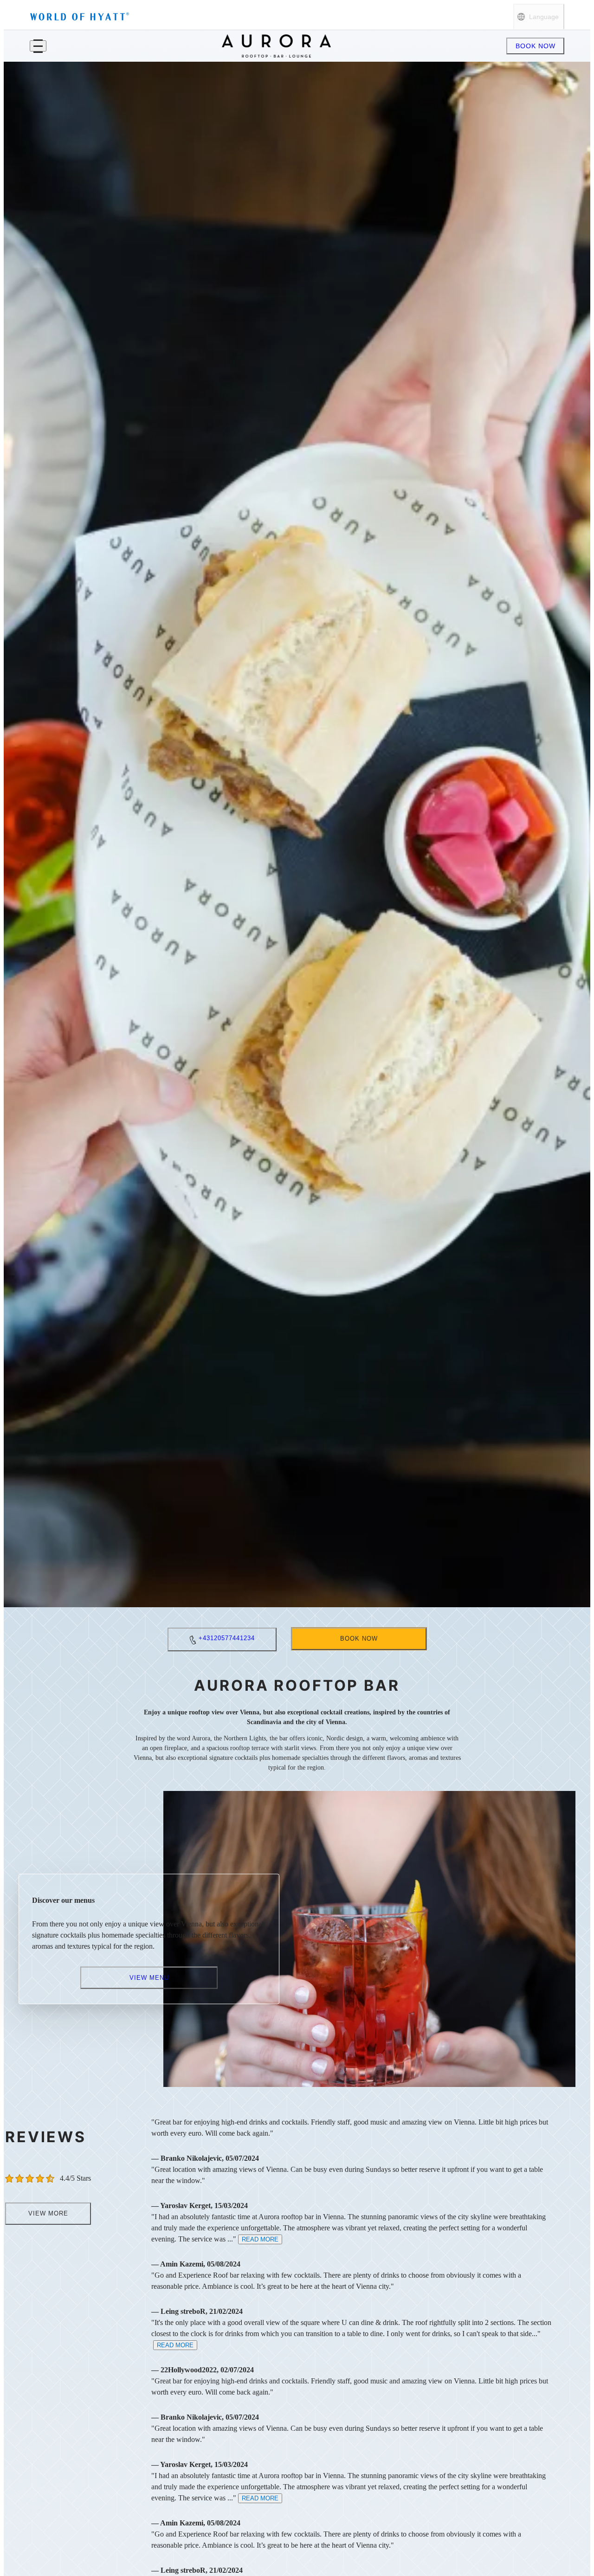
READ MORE (260, 2239)
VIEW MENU (149, 1977)
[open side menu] (38, 46)
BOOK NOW (536, 46)
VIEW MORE (48, 2213)
